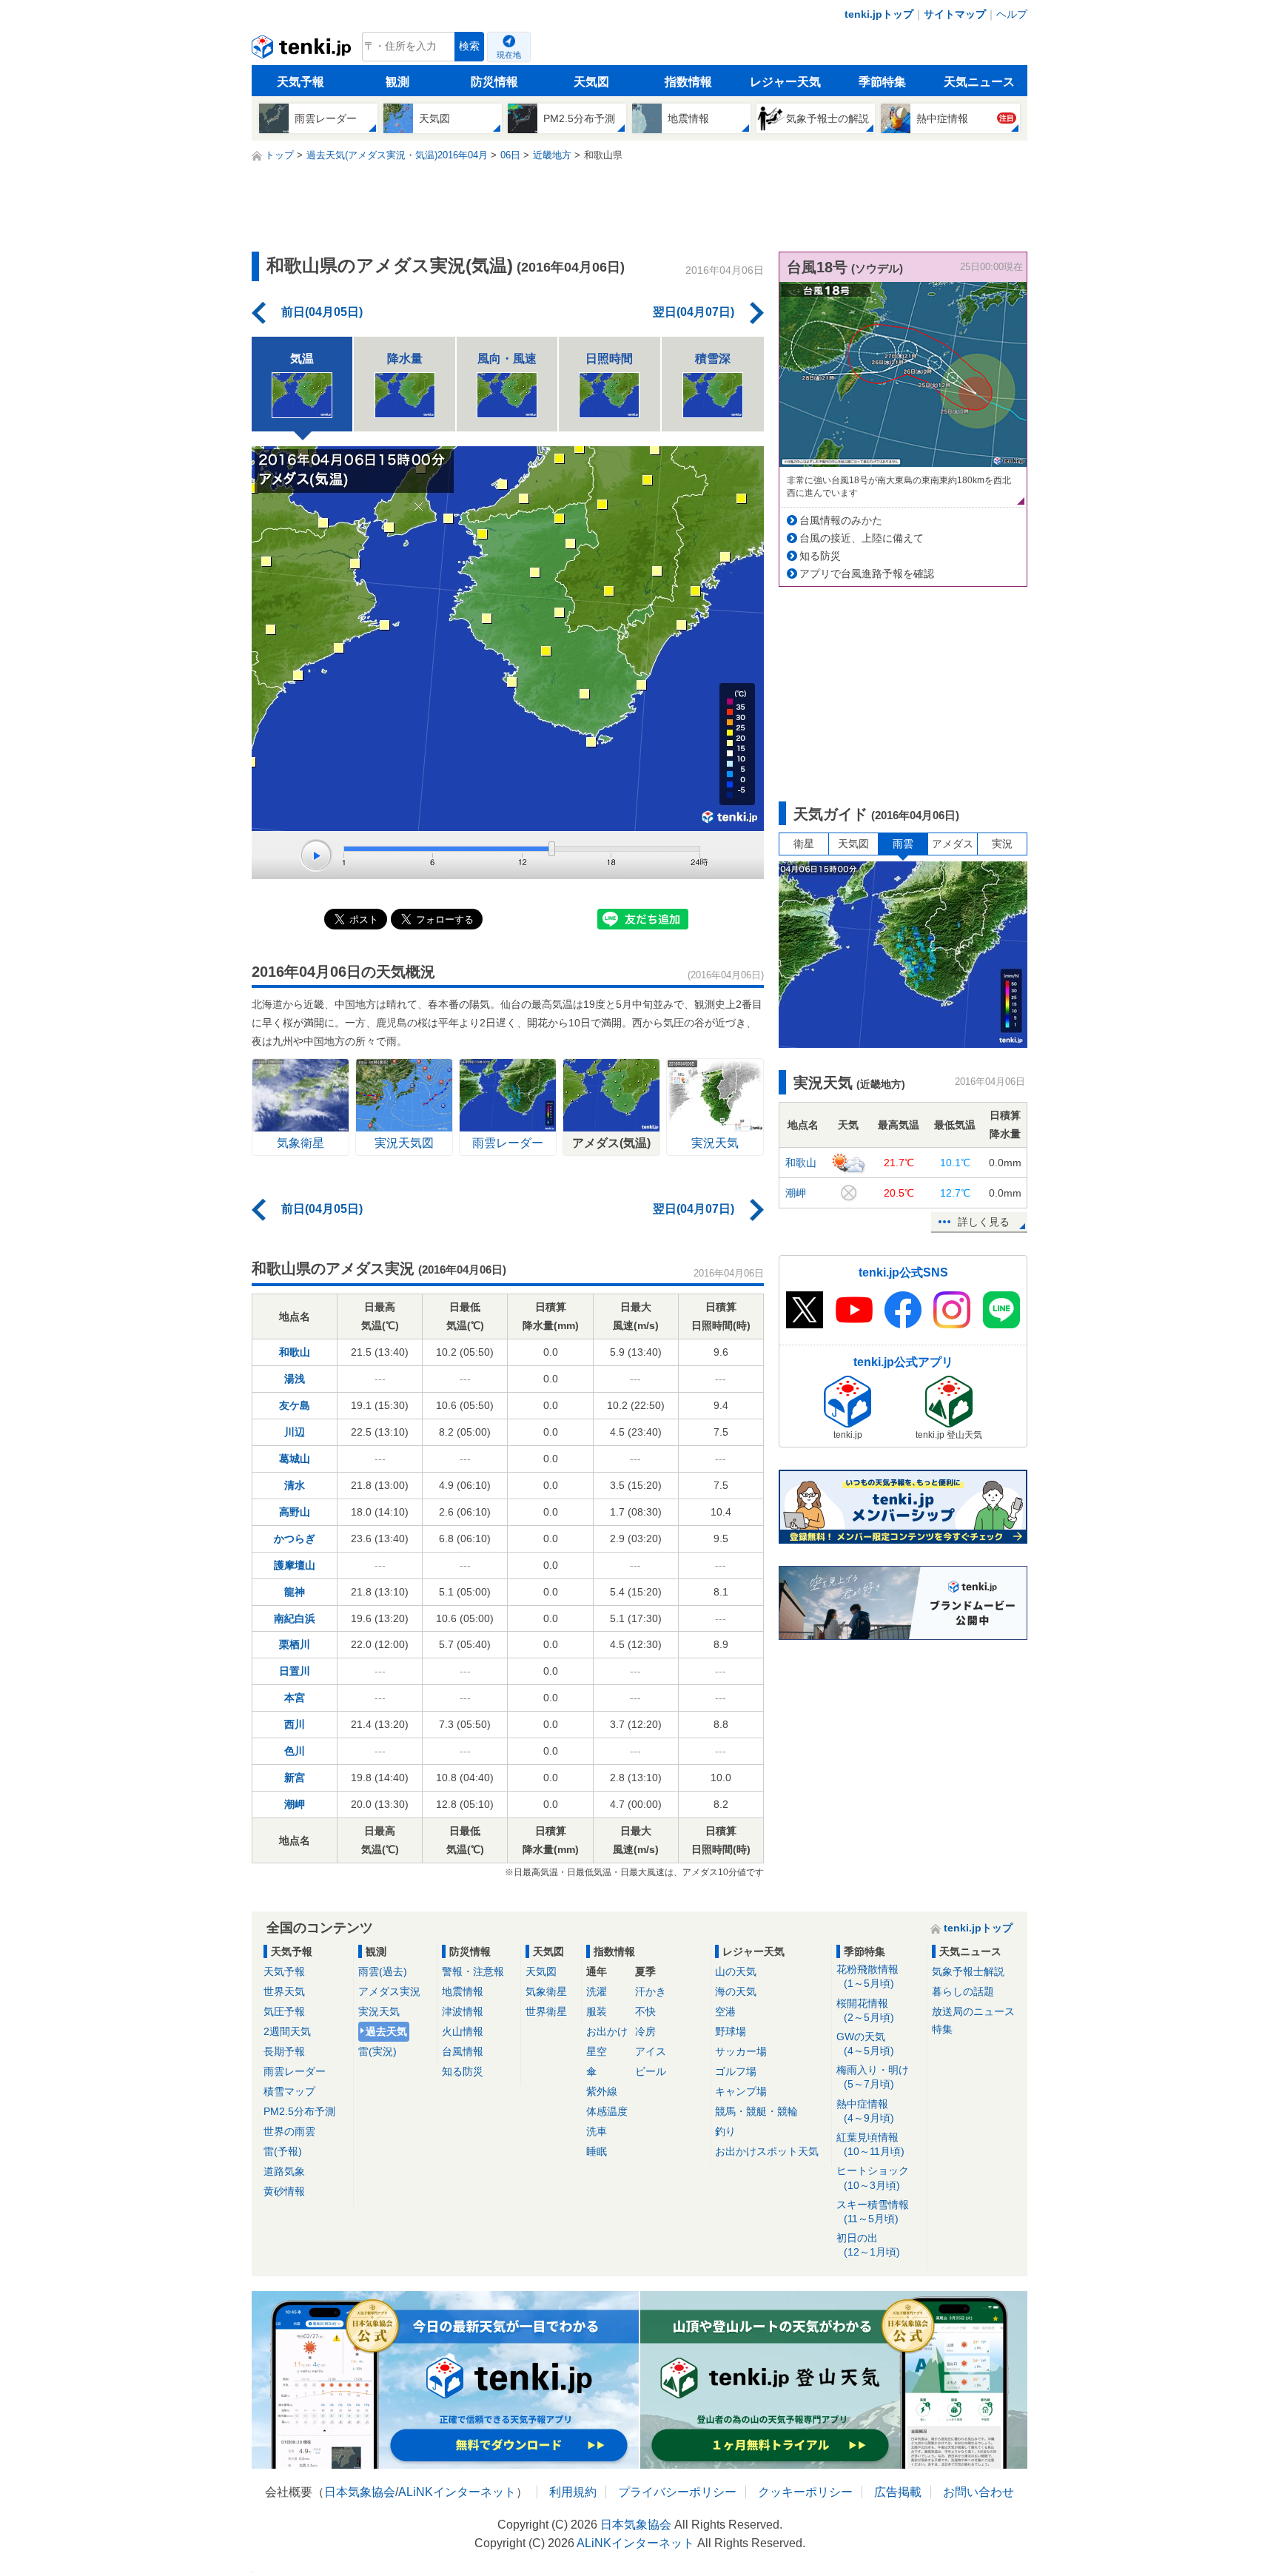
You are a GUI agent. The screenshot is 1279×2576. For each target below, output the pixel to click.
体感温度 (607, 2111)
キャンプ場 (741, 2091)
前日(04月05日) (322, 312)
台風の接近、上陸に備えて (862, 538)
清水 (295, 1485)
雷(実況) (377, 2051)
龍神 (295, 1592)
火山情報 (463, 2031)
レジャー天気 (785, 82)
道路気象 (284, 2171)
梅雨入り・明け (873, 2077)
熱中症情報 (865, 2111)
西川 (295, 1724)
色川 (295, 1751)
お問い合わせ (978, 2492)
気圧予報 (284, 2011)
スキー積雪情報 (873, 2212)
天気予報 (301, 82)
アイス (651, 2051)
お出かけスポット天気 (767, 2151)
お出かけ (607, 2031)
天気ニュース (979, 82)
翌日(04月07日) (694, 312)
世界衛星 (546, 2011)
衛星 (804, 844)
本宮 (295, 1698)
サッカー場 (741, 2051)
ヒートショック (873, 2178)
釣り (725, 2131)
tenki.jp (303, 50)
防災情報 (494, 82)
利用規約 (573, 2492)
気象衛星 (546, 1991)
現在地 (509, 55)
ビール (651, 2071)
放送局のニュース (973, 2011)
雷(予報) (283, 2151)
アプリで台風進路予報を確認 (867, 574)
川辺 (295, 1432)
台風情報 (463, 2051)
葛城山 (295, 1459)
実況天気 (379, 2011)
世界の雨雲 (289, 2131)
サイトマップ (955, 14)
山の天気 (736, 1971)
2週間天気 (287, 2031)
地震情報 (463, 1991)
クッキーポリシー (805, 2492)
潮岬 (295, 1804)
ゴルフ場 (736, 2071)
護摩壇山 (295, 1565)
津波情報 (463, 2011)
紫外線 (602, 2091)
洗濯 (597, 1991)
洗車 (597, 2131)
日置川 (295, 1671)
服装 (597, 2011)
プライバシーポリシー (677, 2492)
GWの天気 (865, 2044)
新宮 (295, 1778)
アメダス (953, 844)
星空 (597, 2051)
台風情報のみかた (841, 520)
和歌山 (295, 1352)
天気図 (591, 82)
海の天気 (736, 1991)
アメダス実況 (389, 1991)
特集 (942, 2029)
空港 (725, 2011)
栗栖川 (295, 1644)
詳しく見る (984, 1222)
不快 (645, 2011)
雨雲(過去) (383, 1971)
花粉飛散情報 (867, 1976)
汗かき (651, 1991)
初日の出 (868, 2245)
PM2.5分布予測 (299, 2111)
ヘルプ (1012, 14)
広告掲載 (898, 2492)
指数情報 (688, 82)
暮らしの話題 (963, 1991)
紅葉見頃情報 (870, 2144)
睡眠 (597, 2151)
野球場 (731, 2031)
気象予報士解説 (968, 1971)
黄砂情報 (284, 2191)
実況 (1002, 844)
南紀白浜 (295, 1618)
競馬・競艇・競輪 (756, 2111)
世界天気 (284, 1991)
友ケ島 (295, 1405)
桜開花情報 (865, 2010)
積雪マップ (289, 2091)
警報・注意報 (473, 1971)
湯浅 (295, 1379)
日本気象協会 (360, 2492)
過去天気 (386, 2031)
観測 (397, 82)
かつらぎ (295, 1538)
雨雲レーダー (295, 2071)
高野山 (295, 1512)
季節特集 (882, 82)
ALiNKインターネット (457, 2492)
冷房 (645, 2031)
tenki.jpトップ (879, 14)
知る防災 (820, 556)
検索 (469, 46)
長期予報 (284, 2051)
